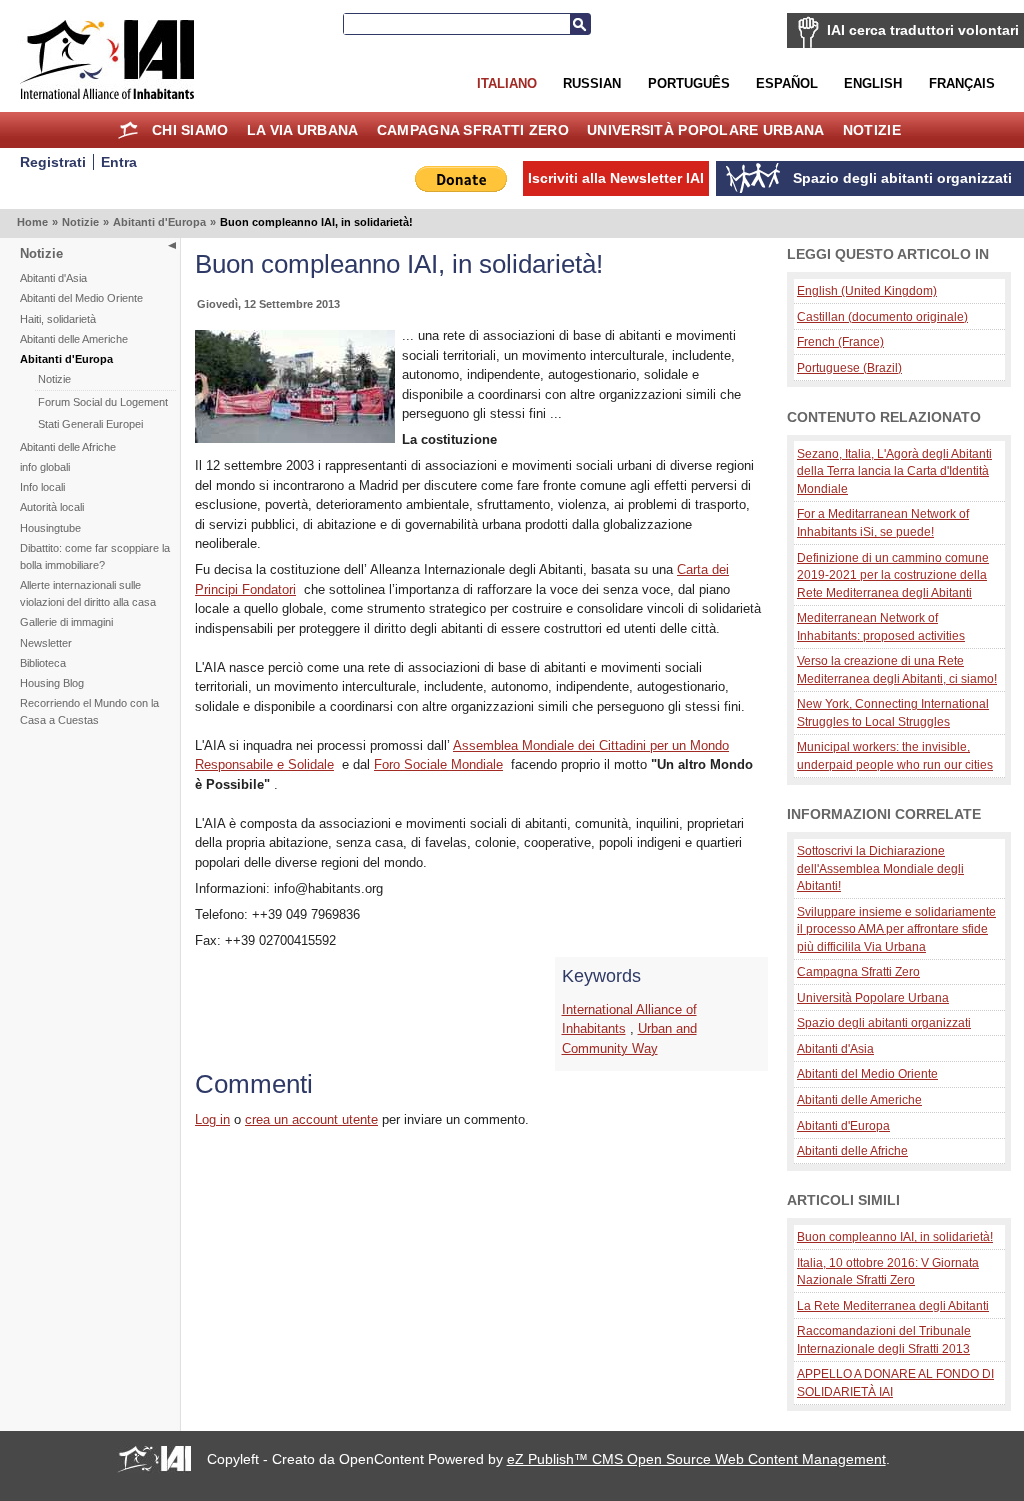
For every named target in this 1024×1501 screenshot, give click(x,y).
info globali (45, 467)
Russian (592, 83)
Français (962, 83)
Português (689, 83)
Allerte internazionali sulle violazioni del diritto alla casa (88, 593)
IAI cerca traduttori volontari (923, 30)
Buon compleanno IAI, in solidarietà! (895, 1236)
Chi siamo (190, 130)
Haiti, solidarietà (58, 319)
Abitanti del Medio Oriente (81, 298)
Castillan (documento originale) (882, 316)
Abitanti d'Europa (159, 222)
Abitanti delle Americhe (74, 339)
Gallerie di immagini (66, 622)
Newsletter (46, 643)
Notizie (872, 130)
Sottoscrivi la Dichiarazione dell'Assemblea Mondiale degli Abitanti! (880, 868)
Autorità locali (52, 507)
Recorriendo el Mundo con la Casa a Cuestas (89, 711)
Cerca (580, 24)
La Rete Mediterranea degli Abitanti (893, 1305)
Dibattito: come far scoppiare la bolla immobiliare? (95, 556)
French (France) (840, 341)
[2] (295, 438)
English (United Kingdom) (867, 290)
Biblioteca (43, 663)
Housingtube (50, 528)
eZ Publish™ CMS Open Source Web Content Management (696, 1459)
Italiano (507, 83)
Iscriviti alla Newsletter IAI (616, 178)
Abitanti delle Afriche (68, 447)
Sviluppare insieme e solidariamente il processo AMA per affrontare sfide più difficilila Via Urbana (896, 929)
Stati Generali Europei (90, 424)
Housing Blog (52, 683)
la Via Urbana (303, 130)
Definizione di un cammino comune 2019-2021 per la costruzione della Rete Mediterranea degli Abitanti (893, 575)
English (873, 83)
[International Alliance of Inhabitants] (107, 59)
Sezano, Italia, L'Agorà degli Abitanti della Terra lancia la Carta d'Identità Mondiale (894, 471)
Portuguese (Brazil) (849, 367)
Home (128, 130)
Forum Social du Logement (103, 402)
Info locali (42, 487)
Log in (212, 1119)
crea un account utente (311, 1119)
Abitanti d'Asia (53, 278)
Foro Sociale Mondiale (438, 764)
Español (787, 83)
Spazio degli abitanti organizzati (884, 1022)
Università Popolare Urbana (705, 130)
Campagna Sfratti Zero (473, 130)
